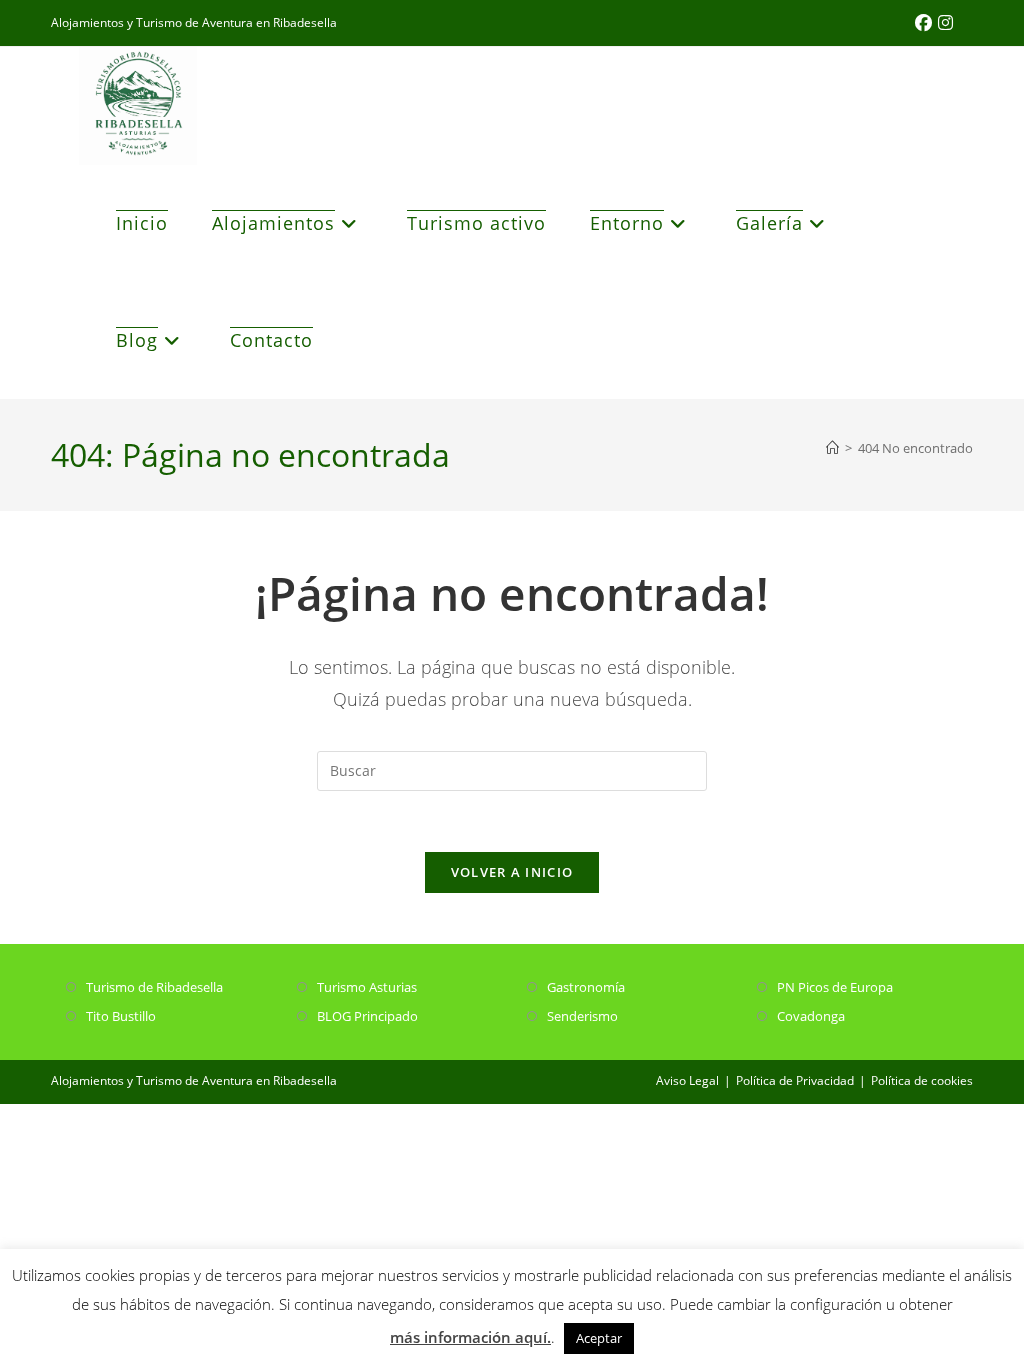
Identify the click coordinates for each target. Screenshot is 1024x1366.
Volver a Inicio (512, 872)
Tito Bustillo (121, 1016)
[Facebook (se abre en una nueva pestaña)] (926, 23)
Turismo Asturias (367, 987)
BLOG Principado (367, 1016)
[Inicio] (832, 448)
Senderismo (582, 1016)
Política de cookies (922, 1080)
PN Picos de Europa (835, 987)
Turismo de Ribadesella (154, 987)
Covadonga (811, 1016)
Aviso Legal (687, 1080)
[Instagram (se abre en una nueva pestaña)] (945, 23)
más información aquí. (470, 1337)
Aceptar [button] (599, 1338)
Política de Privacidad (795, 1080)
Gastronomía (586, 987)
